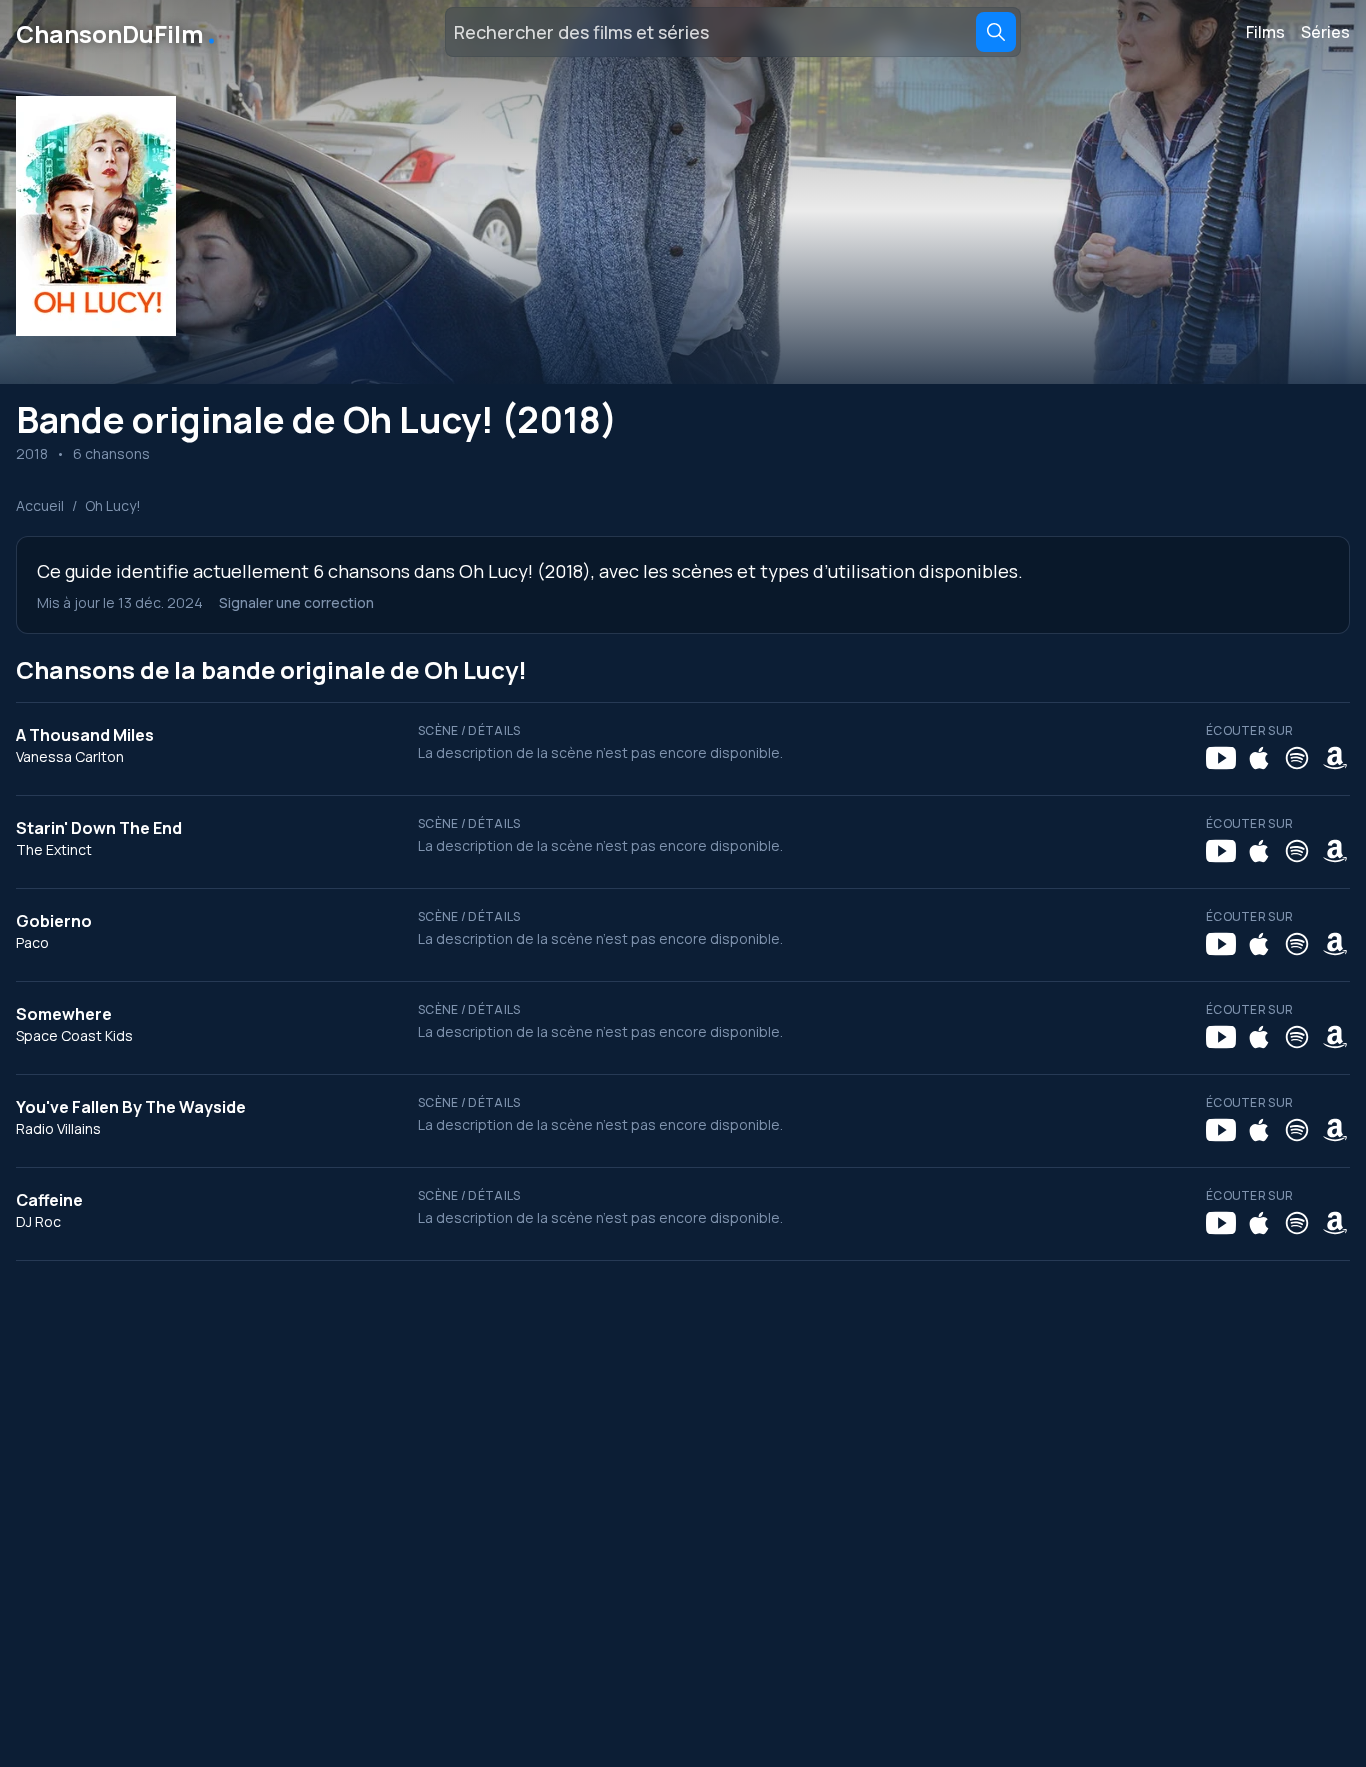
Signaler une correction (296, 602)
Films (1265, 32)
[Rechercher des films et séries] (996, 32)
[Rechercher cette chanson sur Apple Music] (1259, 758)
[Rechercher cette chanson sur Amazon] (1335, 758)
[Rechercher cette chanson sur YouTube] (1221, 758)
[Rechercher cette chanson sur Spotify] (1297, 758)
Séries (1325, 32)
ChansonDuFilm (117, 32)
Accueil (40, 505)
